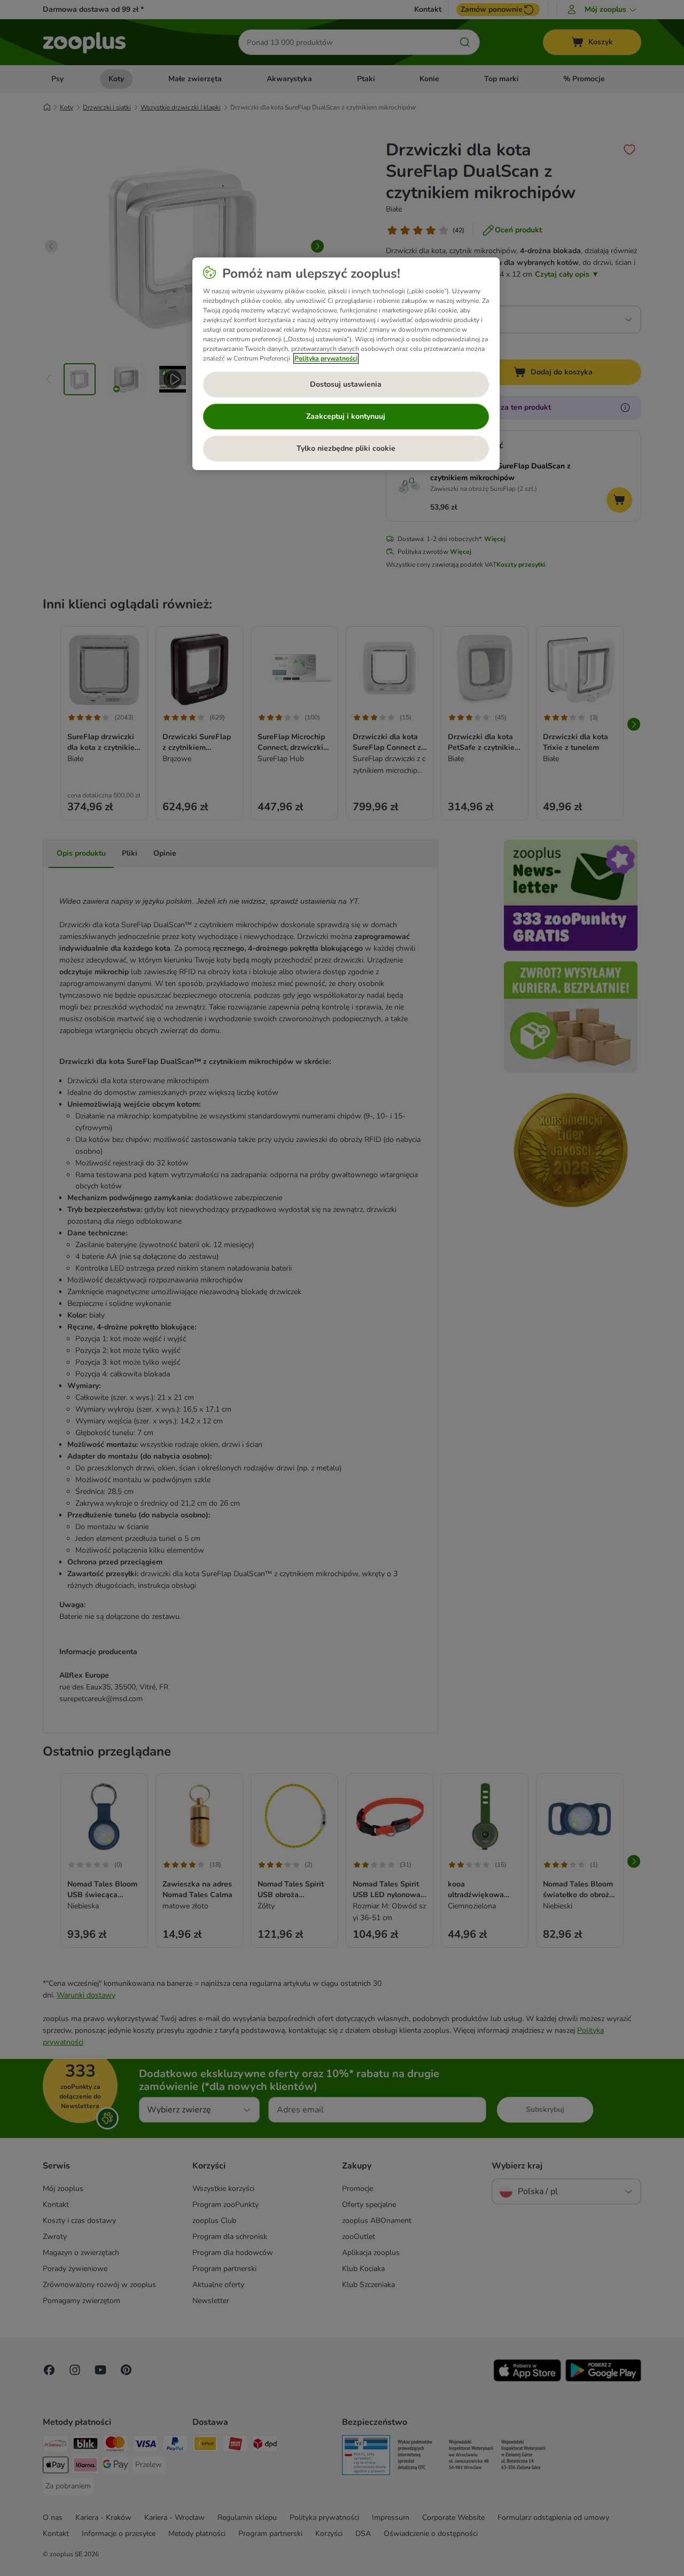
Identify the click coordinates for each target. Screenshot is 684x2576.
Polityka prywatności (326, 358)
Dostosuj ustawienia (346, 384)
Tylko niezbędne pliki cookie (346, 448)
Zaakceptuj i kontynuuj (346, 416)
